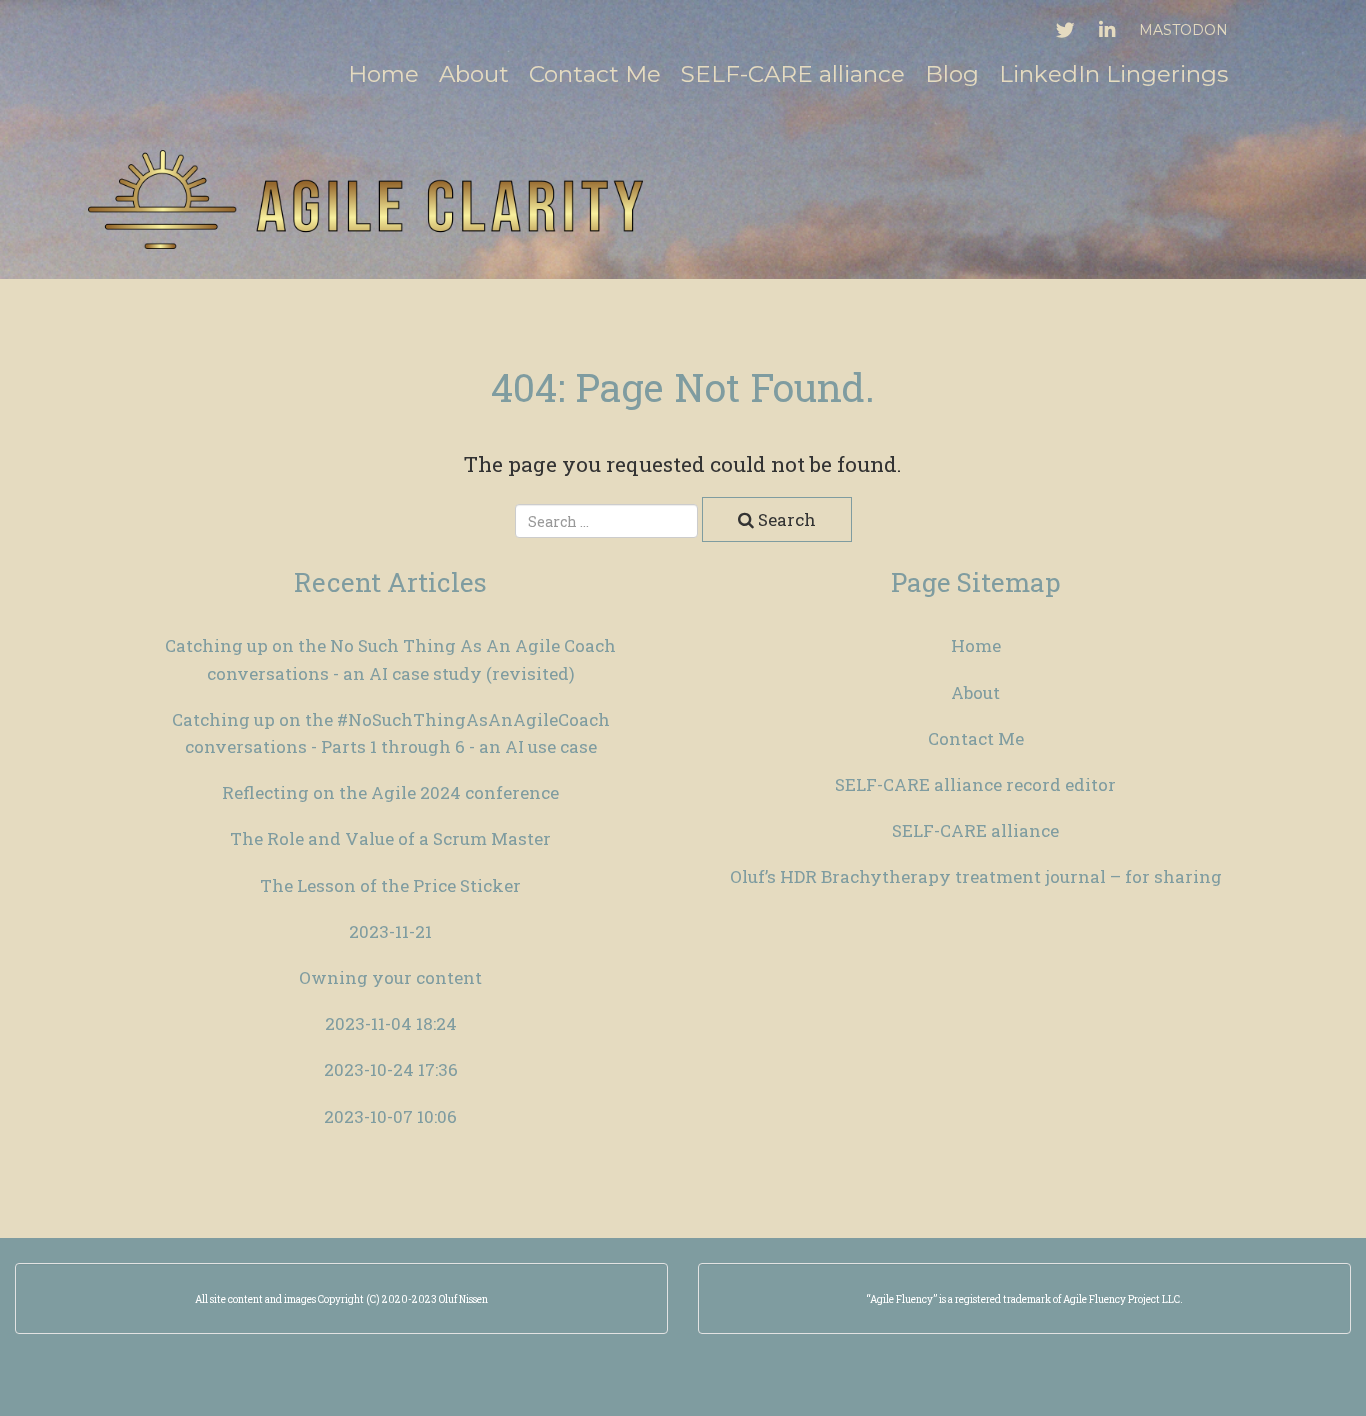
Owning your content (390, 977)
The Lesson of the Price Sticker (390, 885)
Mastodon (1183, 30)
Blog (952, 74)
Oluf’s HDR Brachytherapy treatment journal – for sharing (976, 876)
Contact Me (595, 74)
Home (383, 74)
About (474, 74)
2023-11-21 (390, 931)
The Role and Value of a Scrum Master (390, 838)
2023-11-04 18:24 (391, 1023)
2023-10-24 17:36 (391, 1069)
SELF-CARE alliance (793, 74)
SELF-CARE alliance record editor (975, 784)
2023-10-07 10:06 (390, 1116)
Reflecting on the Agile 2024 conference (390, 792)
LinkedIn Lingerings (1113, 74)
